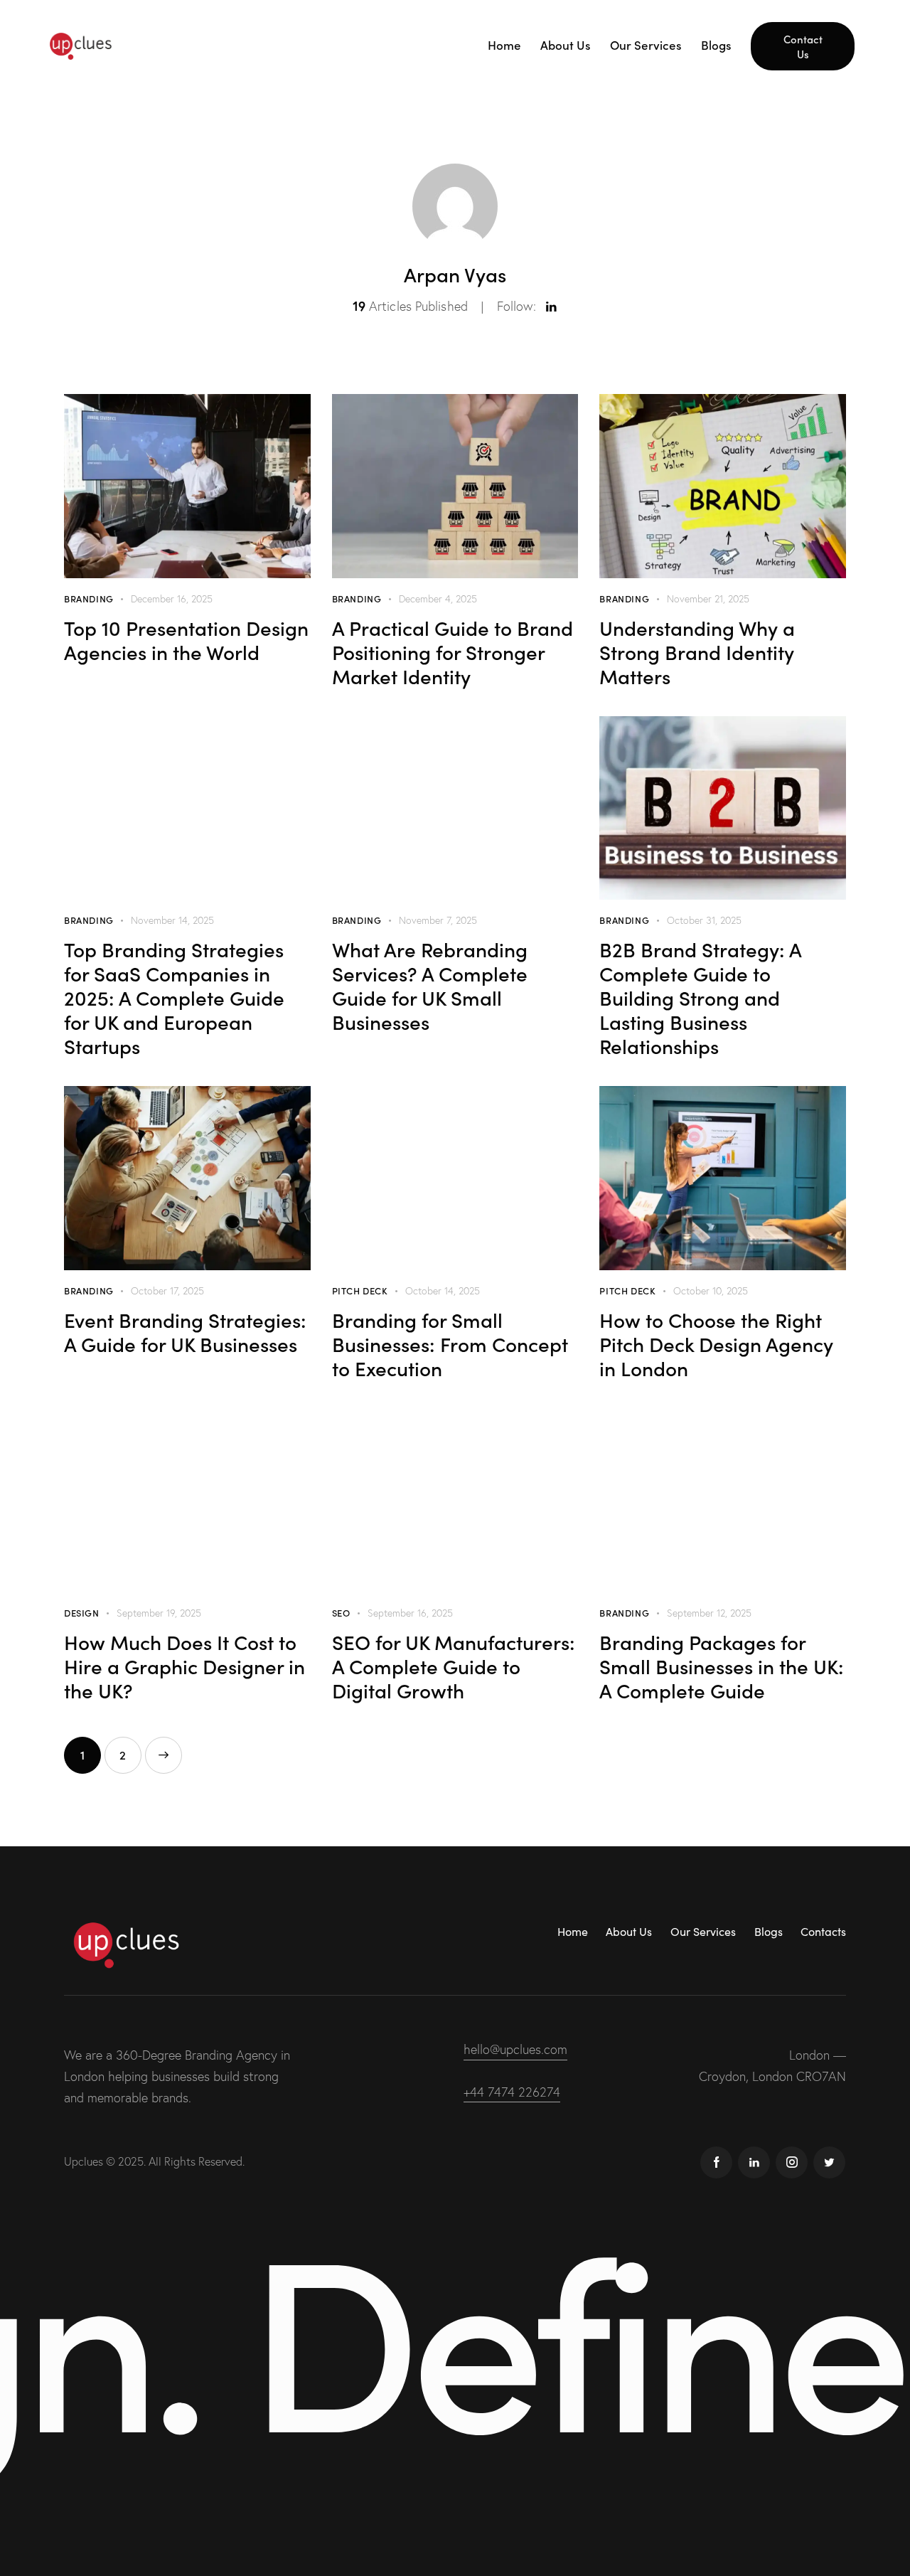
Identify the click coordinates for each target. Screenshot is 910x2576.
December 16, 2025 (172, 599)
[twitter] (829, 2162)
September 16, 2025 (410, 1613)
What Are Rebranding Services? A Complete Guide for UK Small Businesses (430, 985)
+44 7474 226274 (512, 2092)
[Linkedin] (551, 307)
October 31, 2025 (704, 920)
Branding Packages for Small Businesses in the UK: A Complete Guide (722, 1666)
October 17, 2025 (167, 1291)
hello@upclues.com (515, 2049)
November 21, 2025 (708, 599)
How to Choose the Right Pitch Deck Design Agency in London (716, 1343)
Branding (89, 598)
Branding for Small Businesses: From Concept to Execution (450, 1343)
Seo (341, 1613)
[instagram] (792, 2162)
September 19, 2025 (159, 1613)
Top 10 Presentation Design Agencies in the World (186, 639)
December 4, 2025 (438, 599)
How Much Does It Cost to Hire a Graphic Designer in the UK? (184, 1666)
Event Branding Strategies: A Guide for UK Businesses (185, 1331)
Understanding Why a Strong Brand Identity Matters (697, 651)
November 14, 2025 (172, 920)
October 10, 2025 (711, 1291)
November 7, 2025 (438, 920)
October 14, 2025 (443, 1291)
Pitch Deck (360, 1290)
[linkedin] (754, 2162)
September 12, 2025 (709, 1613)
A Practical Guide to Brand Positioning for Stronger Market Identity (453, 651)
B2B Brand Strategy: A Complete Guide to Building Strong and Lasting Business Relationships (700, 997)
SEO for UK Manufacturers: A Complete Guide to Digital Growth (454, 1666)
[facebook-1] (716, 2162)
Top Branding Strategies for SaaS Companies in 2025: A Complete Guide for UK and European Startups (174, 997)
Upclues (84, 2161)
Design (82, 1613)
